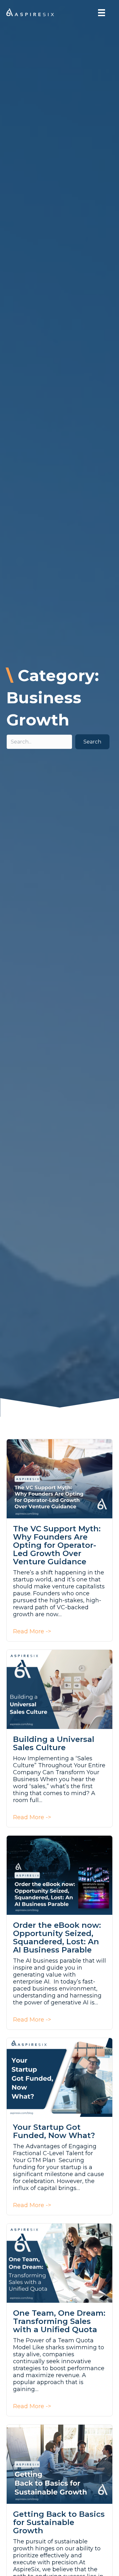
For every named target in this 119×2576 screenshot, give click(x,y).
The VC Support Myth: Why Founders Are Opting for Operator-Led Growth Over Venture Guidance (57, 1545)
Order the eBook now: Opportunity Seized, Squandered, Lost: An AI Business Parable (57, 1937)
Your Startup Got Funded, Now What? (54, 2131)
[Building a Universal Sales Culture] (60, 1689)
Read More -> (32, 1631)
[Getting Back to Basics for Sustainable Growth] (60, 2464)
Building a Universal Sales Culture (54, 1743)
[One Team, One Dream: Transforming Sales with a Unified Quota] (60, 2263)
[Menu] (102, 13)
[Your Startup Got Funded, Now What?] (60, 2077)
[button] (92, 742)
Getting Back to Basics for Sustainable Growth (59, 2522)
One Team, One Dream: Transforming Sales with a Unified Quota (59, 2321)
